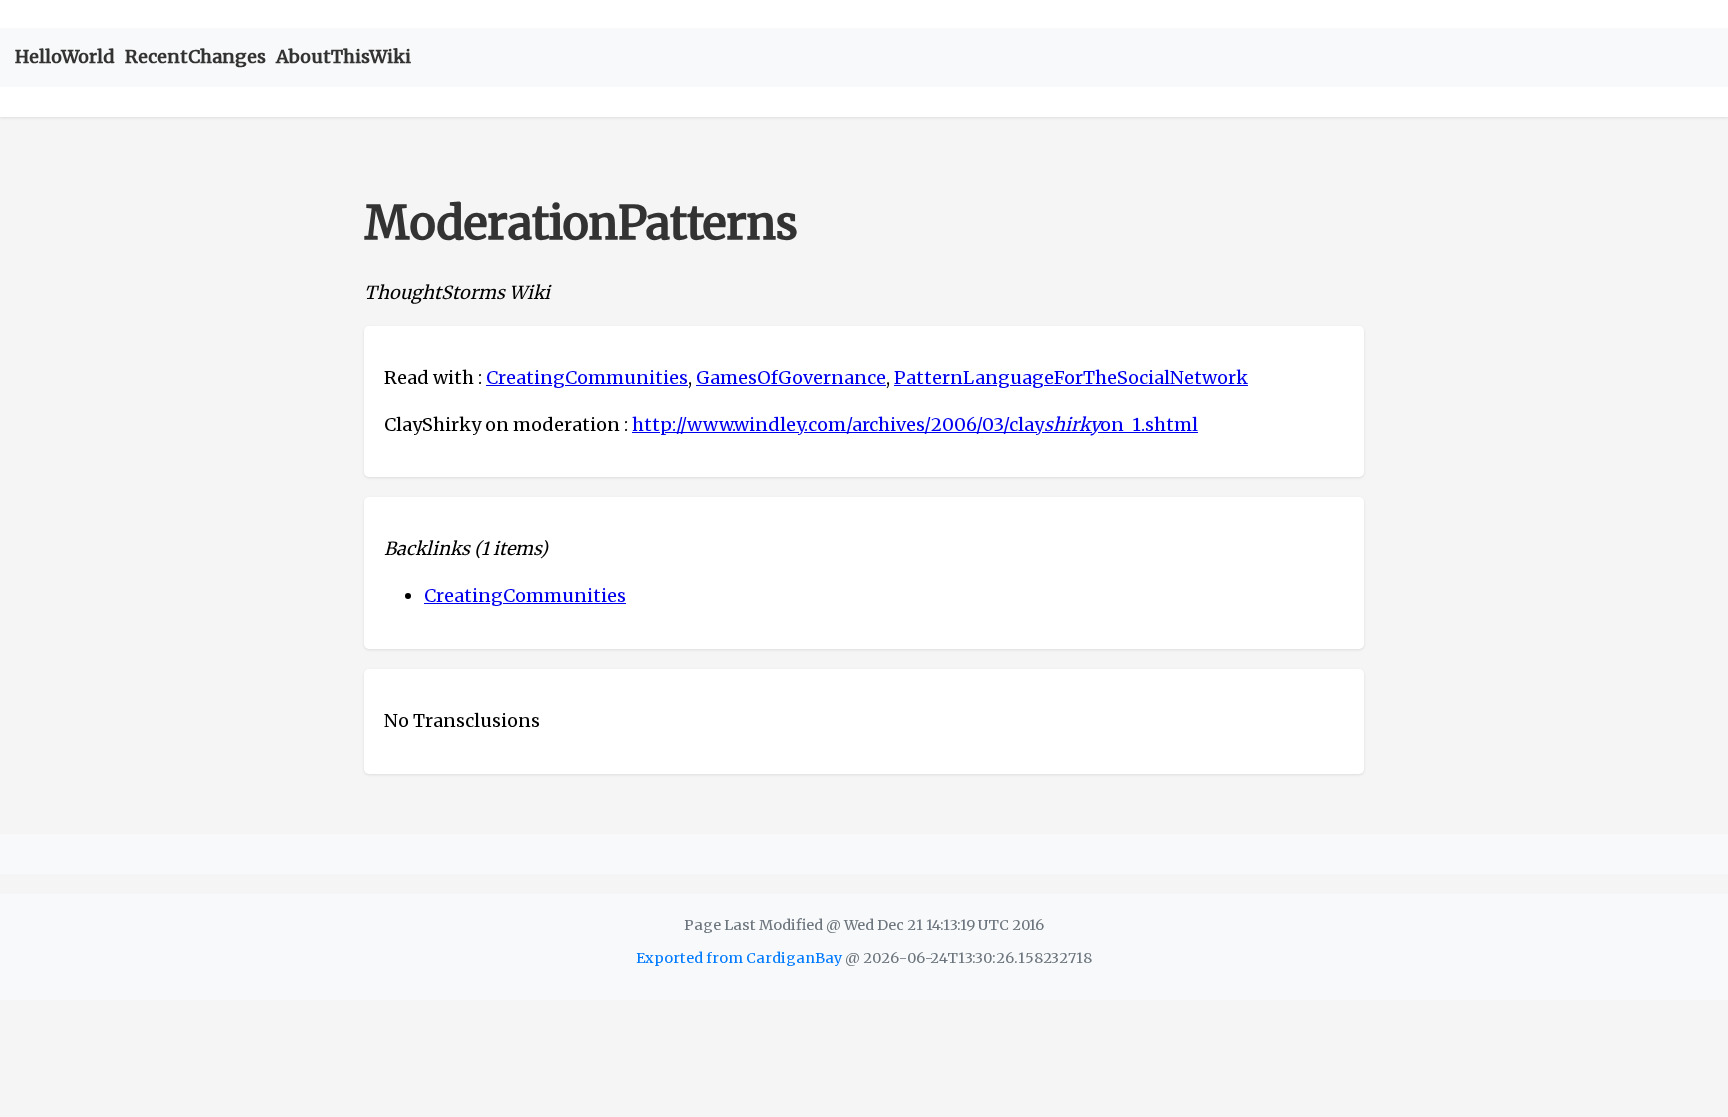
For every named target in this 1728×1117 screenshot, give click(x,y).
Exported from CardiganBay (739, 958)
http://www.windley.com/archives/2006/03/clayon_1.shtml (915, 424)
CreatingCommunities (587, 377)
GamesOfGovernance (791, 377)
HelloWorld (65, 56)
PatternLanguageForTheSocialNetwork (1071, 377)
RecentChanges (195, 56)
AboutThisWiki (343, 56)
